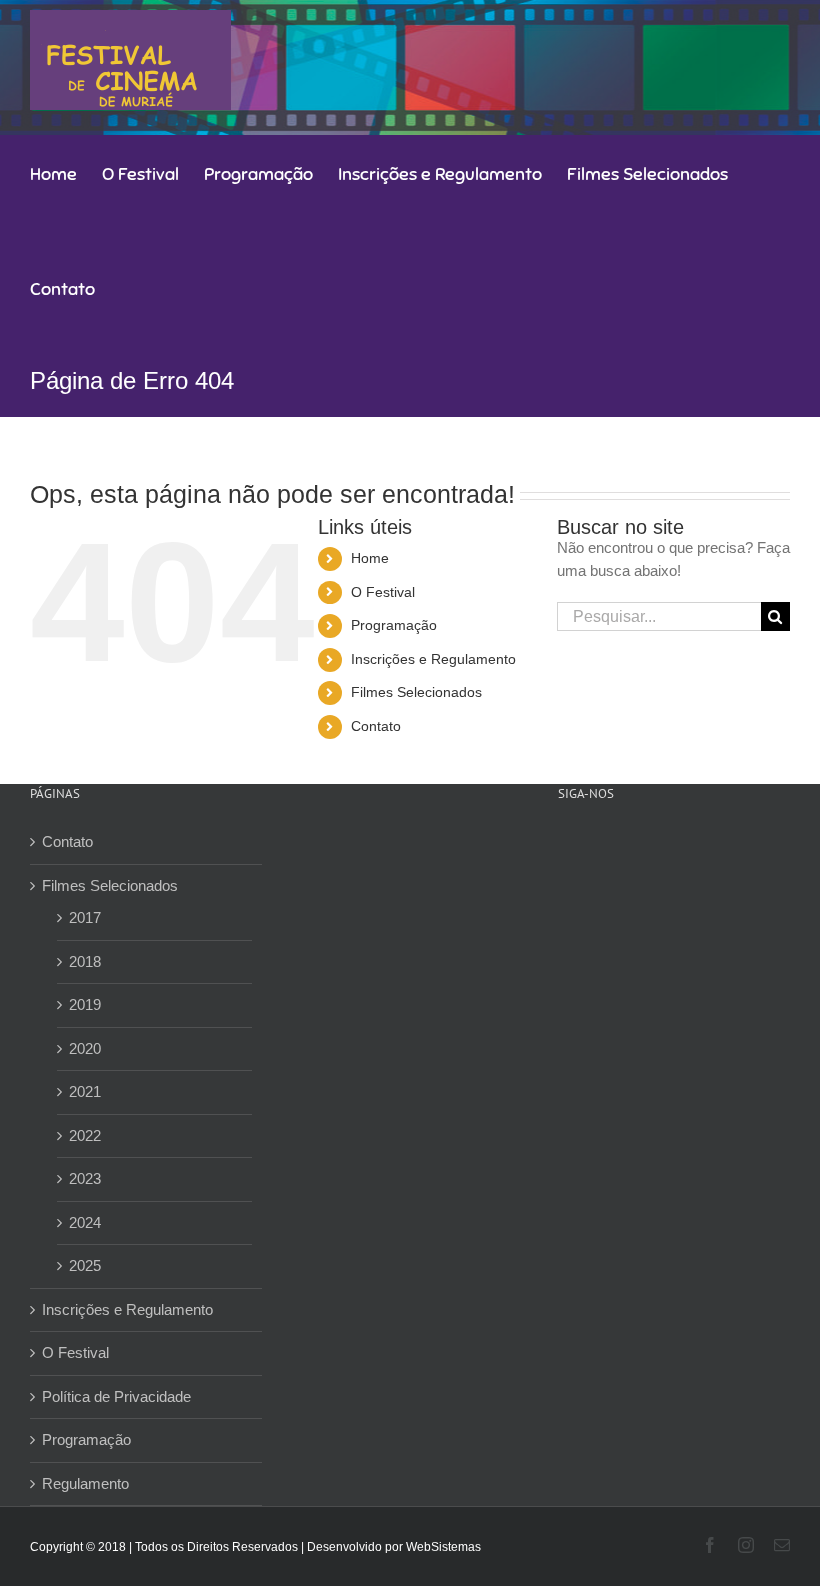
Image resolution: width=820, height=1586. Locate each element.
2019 (85, 1004)
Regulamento (85, 1483)
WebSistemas (443, 1547)
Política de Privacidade (116, 1396)
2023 (85, 1178)
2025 (85, 1265)
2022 (85, 1135)
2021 (85, 1091)
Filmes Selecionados (416, 692)
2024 (85, 1222)
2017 (85, 917)
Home (370, 558)
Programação (394, 625)
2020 (85, 1048)
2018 (85, 961)
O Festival (383, 592)
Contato (376, 726)
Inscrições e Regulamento (433, 659)
